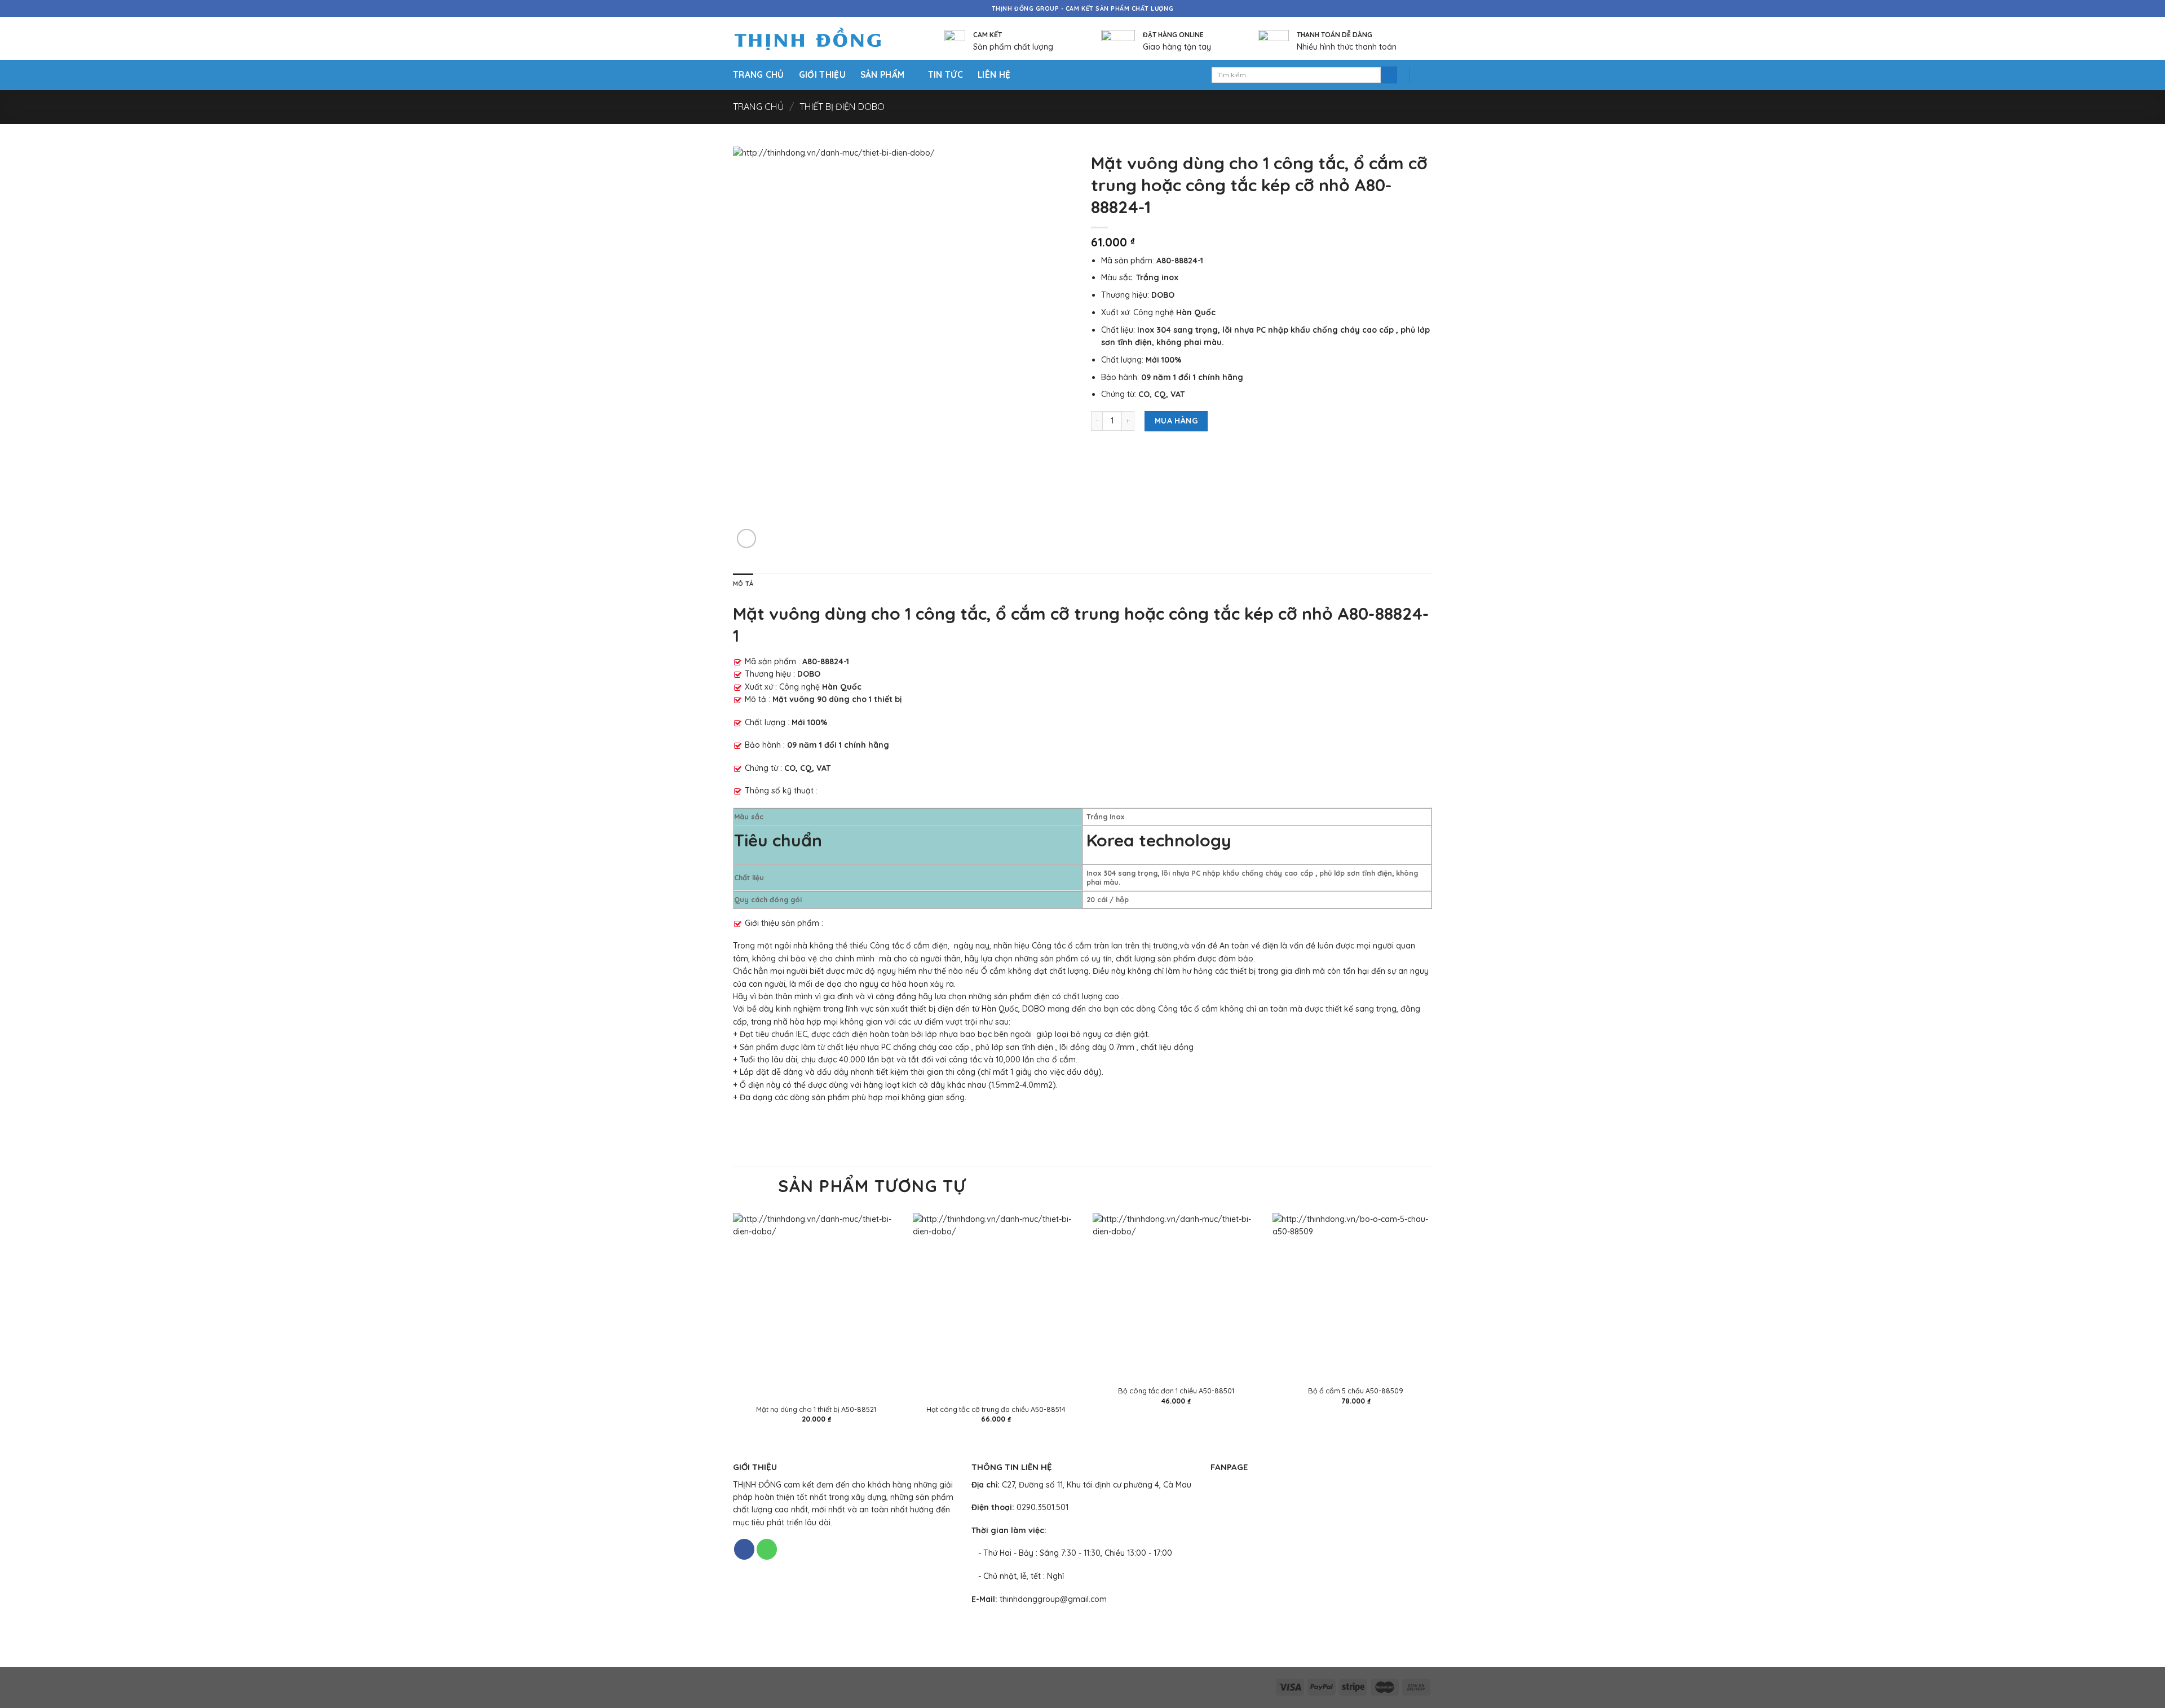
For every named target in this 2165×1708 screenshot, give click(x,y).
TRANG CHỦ (759, 75)
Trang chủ (758, 107)
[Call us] (767, 1549)
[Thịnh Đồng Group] (822, 39)
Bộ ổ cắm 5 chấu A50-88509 (1356, 1391)
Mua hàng (1176, 421)
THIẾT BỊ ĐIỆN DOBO (842, 107)
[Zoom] (746, 539)
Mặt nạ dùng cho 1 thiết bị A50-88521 (816, 1409)
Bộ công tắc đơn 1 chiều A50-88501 (1176, 1391)
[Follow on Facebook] (744, 1549)
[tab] (743, 584)
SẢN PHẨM (882, 75)
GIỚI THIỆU (822, 75)
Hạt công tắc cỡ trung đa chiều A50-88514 (996, 1409)
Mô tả (743, 584)
